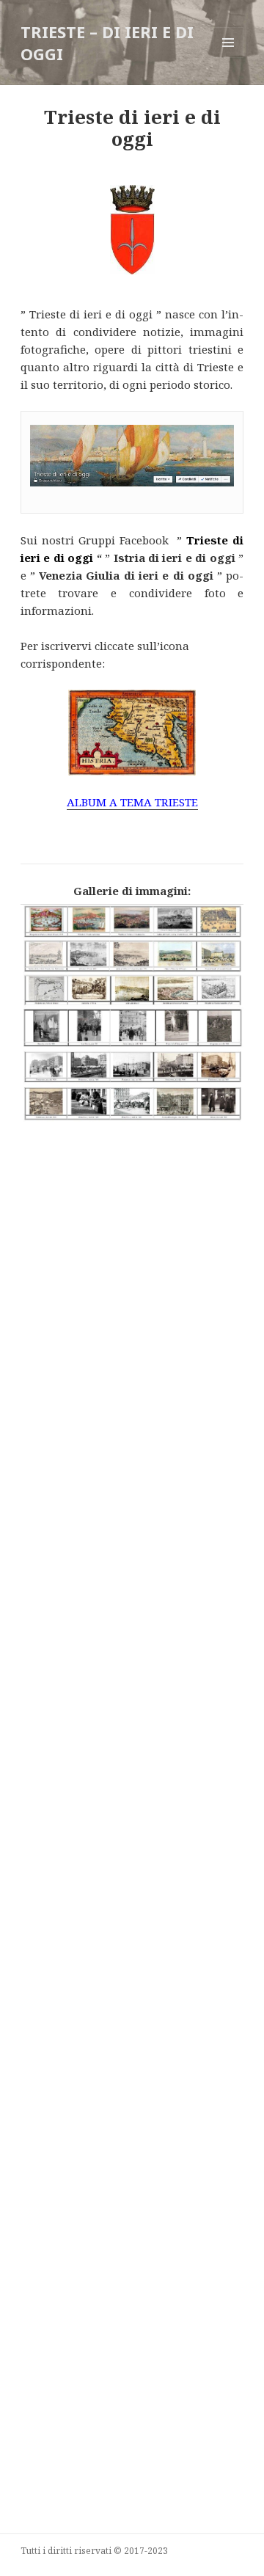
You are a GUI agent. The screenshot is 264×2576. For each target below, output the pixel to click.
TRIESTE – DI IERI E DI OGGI (107, 43)
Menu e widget (228, 58)
